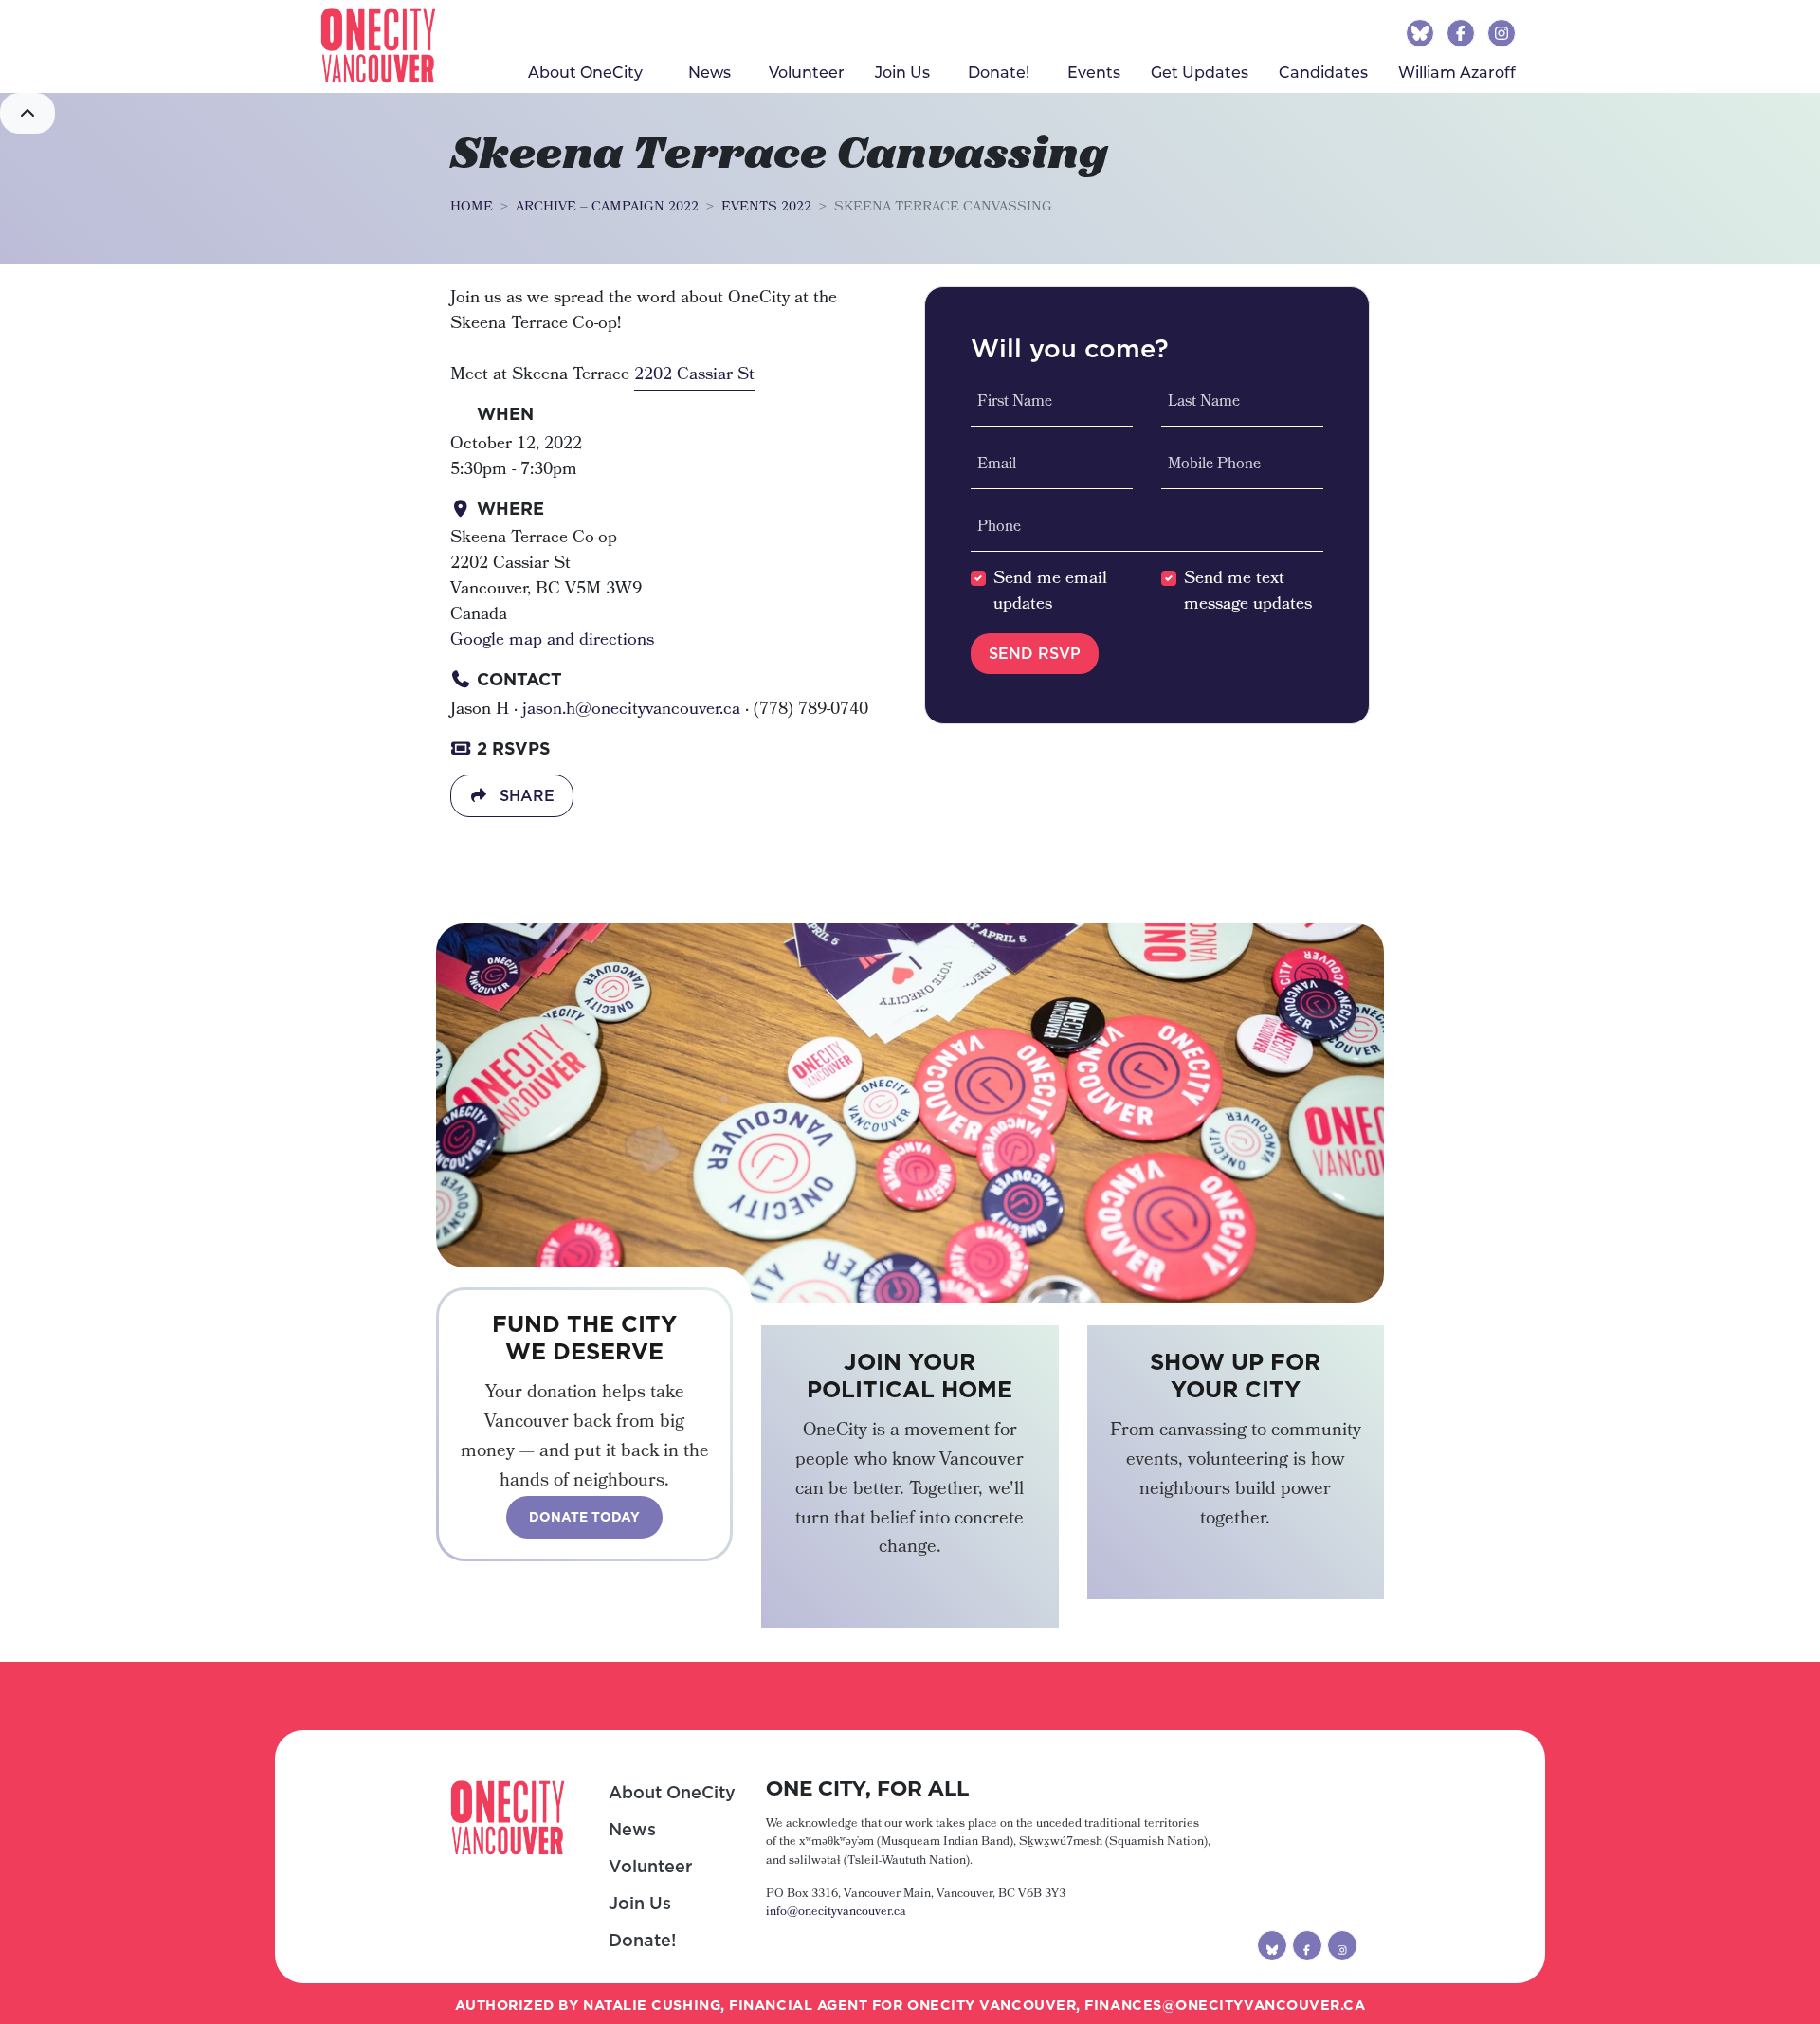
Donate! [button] (999, 72)
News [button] (710, 72)
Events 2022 (766, 208)
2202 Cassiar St (694, 375)
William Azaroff (1457, 72)
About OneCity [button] (585, 72)
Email (997, 465)
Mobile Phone (1214, 465)
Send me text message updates (1248, 593)
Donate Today (584, 1517)
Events (1094, 72)
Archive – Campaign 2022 (607, 208)
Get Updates (1200, 72)
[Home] (378, 46)
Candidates (1323, 72)
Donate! (642, 1940)
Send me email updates (1050, 593)
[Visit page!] (1422, 32)
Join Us (902, 72)
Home (472, 208)
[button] (27, 113)
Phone (999, 528)
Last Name (1204, 403)
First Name (1015, 403)
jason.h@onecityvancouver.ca (631, 710)
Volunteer (807, 72)
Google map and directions (552, 641)
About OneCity (672, 1792)
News (632, 1829)
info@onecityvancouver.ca (836, 1913)
